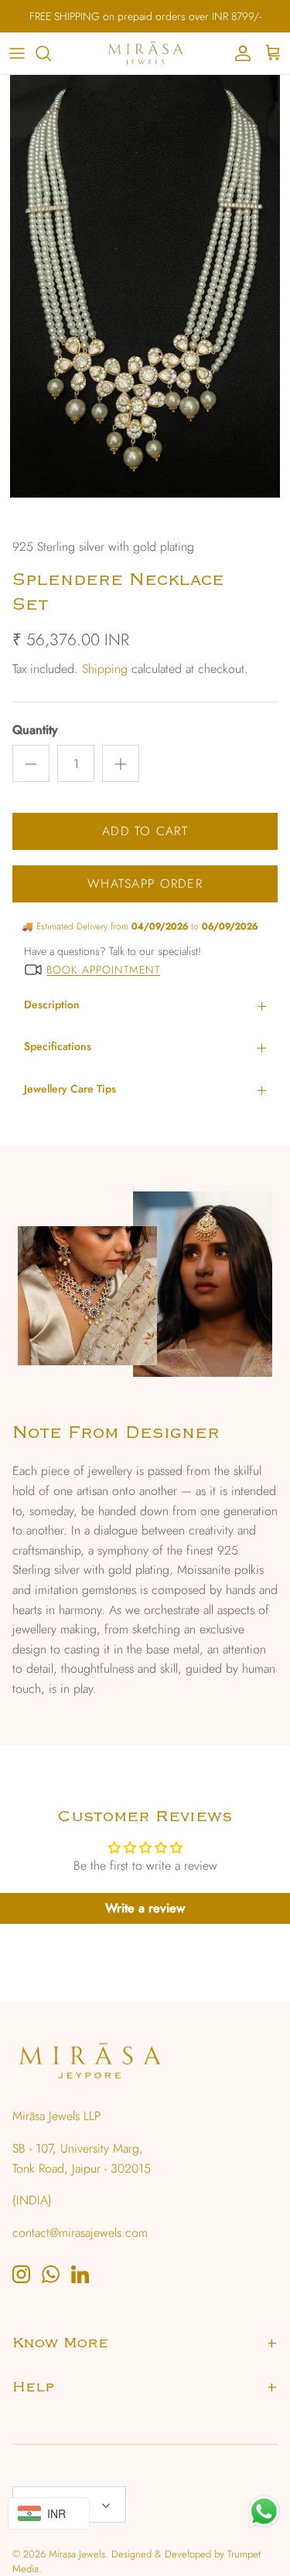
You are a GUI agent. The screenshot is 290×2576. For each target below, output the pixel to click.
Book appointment (103, 970)
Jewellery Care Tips (70, 1089)
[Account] (239, 53)
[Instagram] (21, 2274)
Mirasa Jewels (77, 2554)
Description (52, 1004)
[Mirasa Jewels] (145, 53)
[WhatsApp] (51, 2274)
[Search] (51, 53)
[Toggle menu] (17, 53)
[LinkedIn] (80, 2274)
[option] (145, 302)
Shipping (105, 669)
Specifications (58, 1046)
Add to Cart (145, 831)
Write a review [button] (145, 1908)
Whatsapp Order (145, 884)
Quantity (35, 730)
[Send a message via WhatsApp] (264, 2511)
